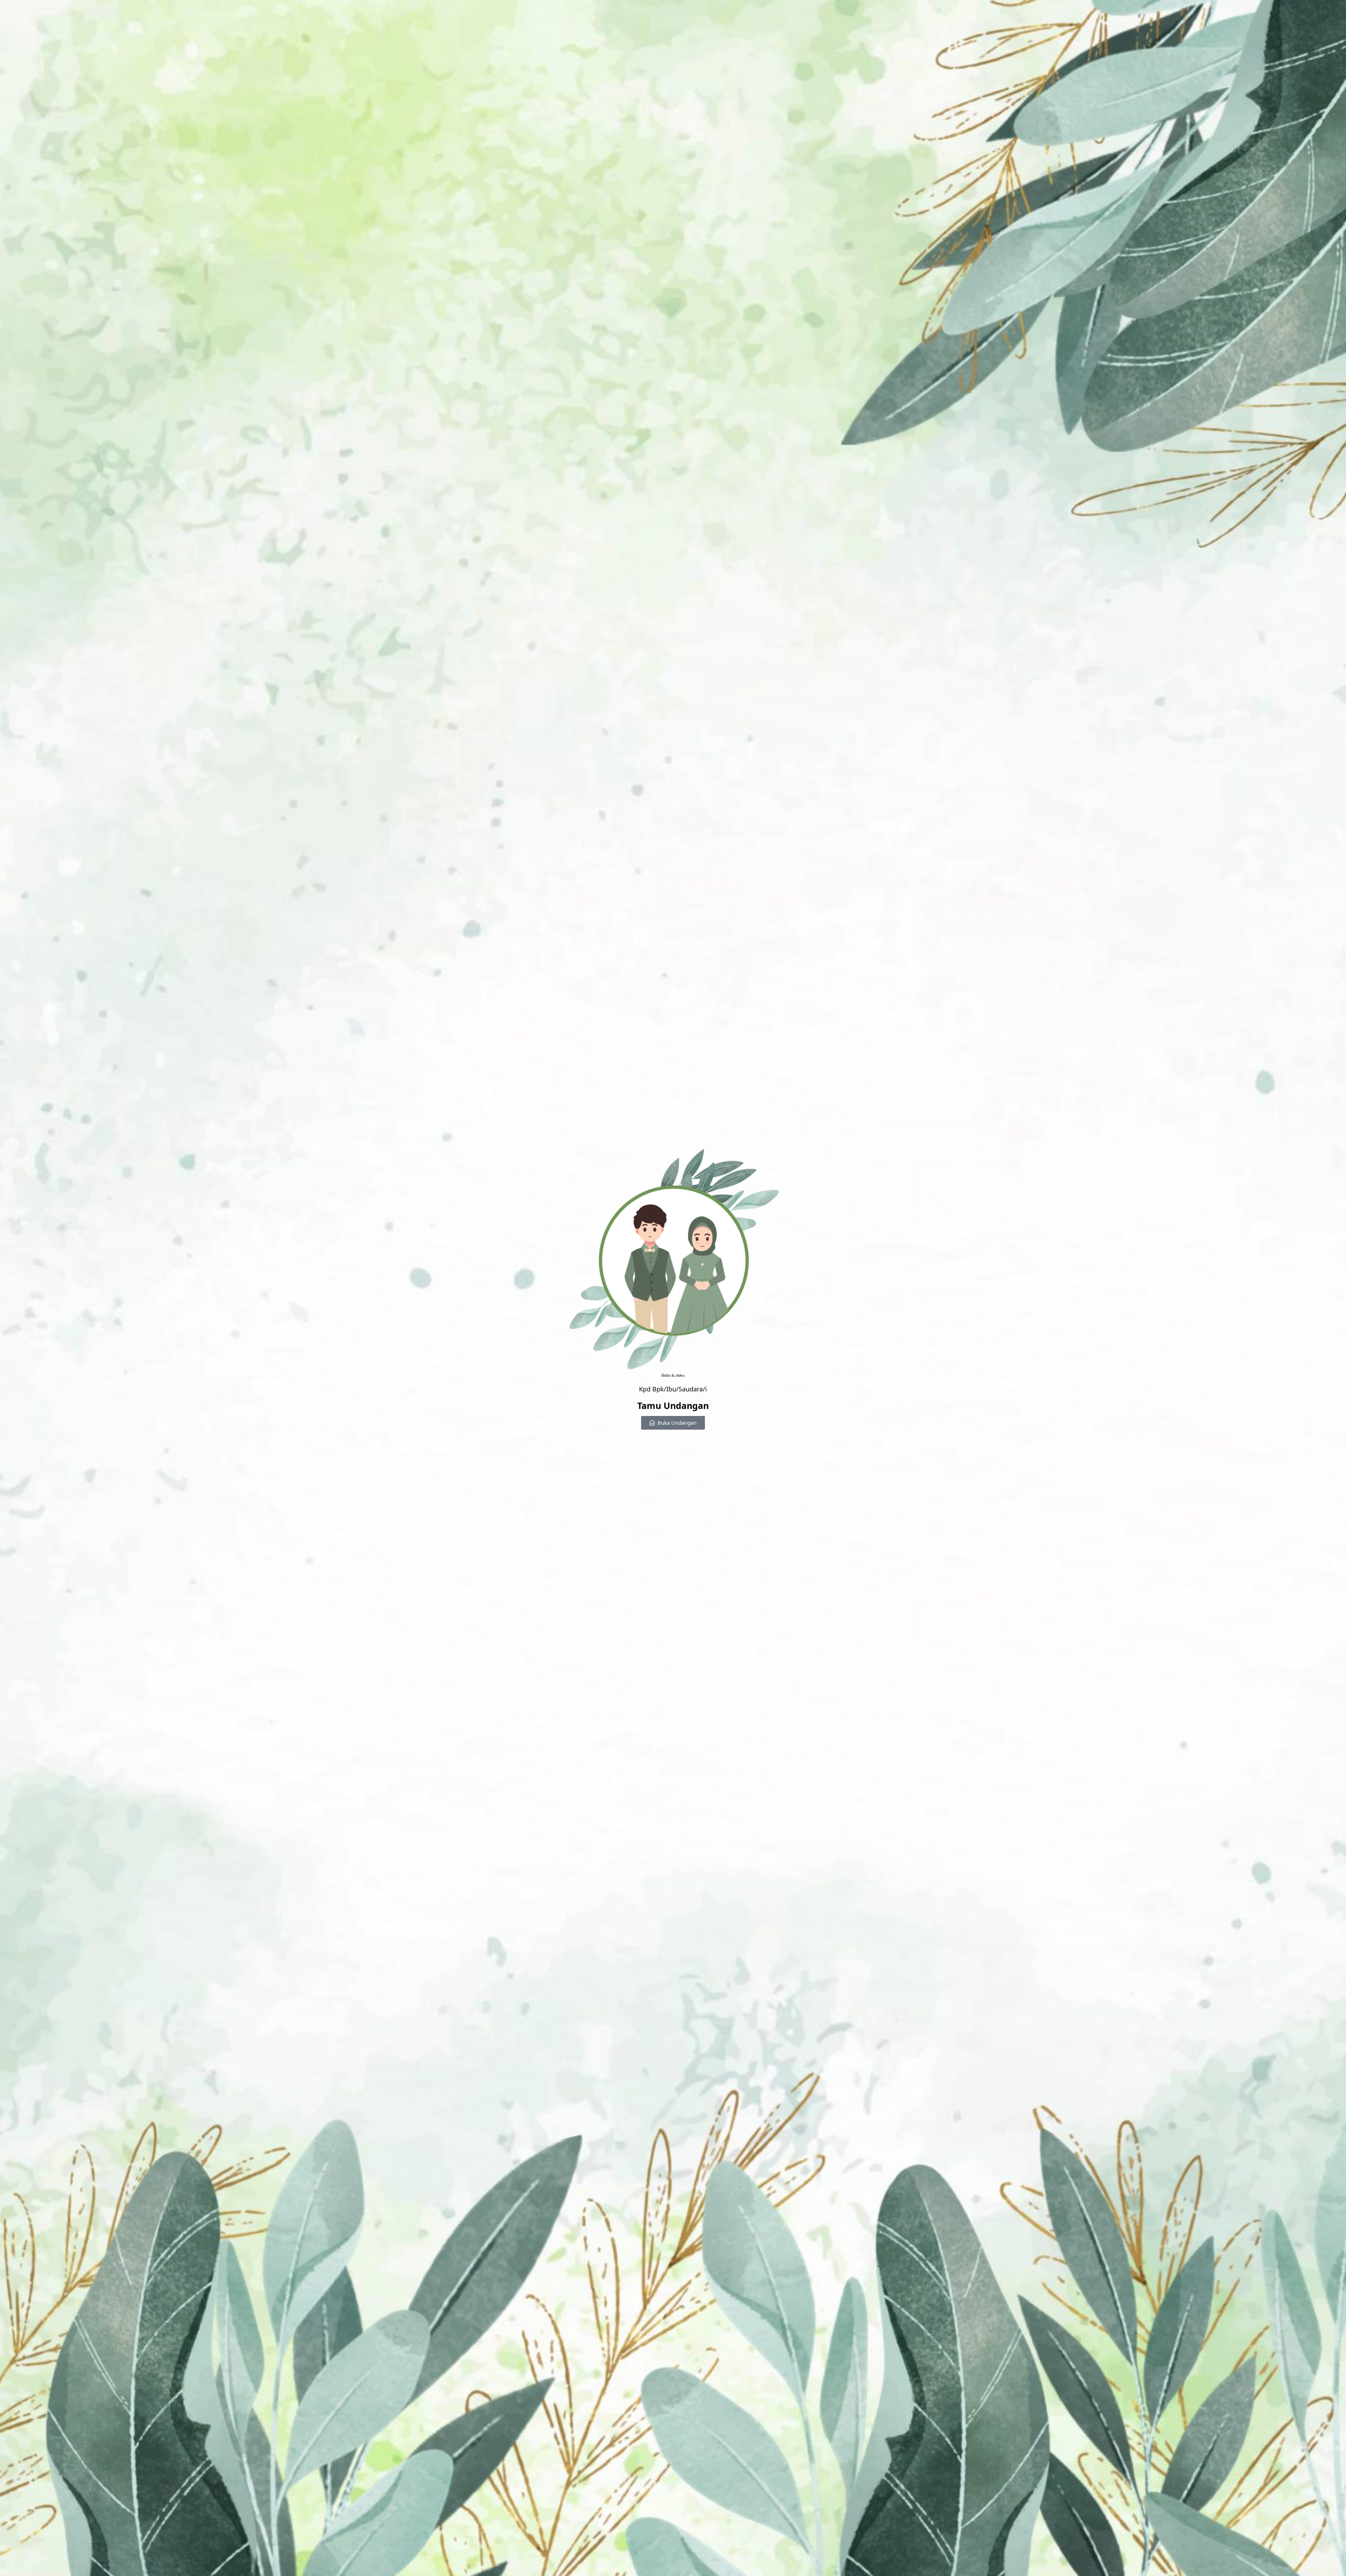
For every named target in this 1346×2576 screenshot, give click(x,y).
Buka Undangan (677, 1423)
